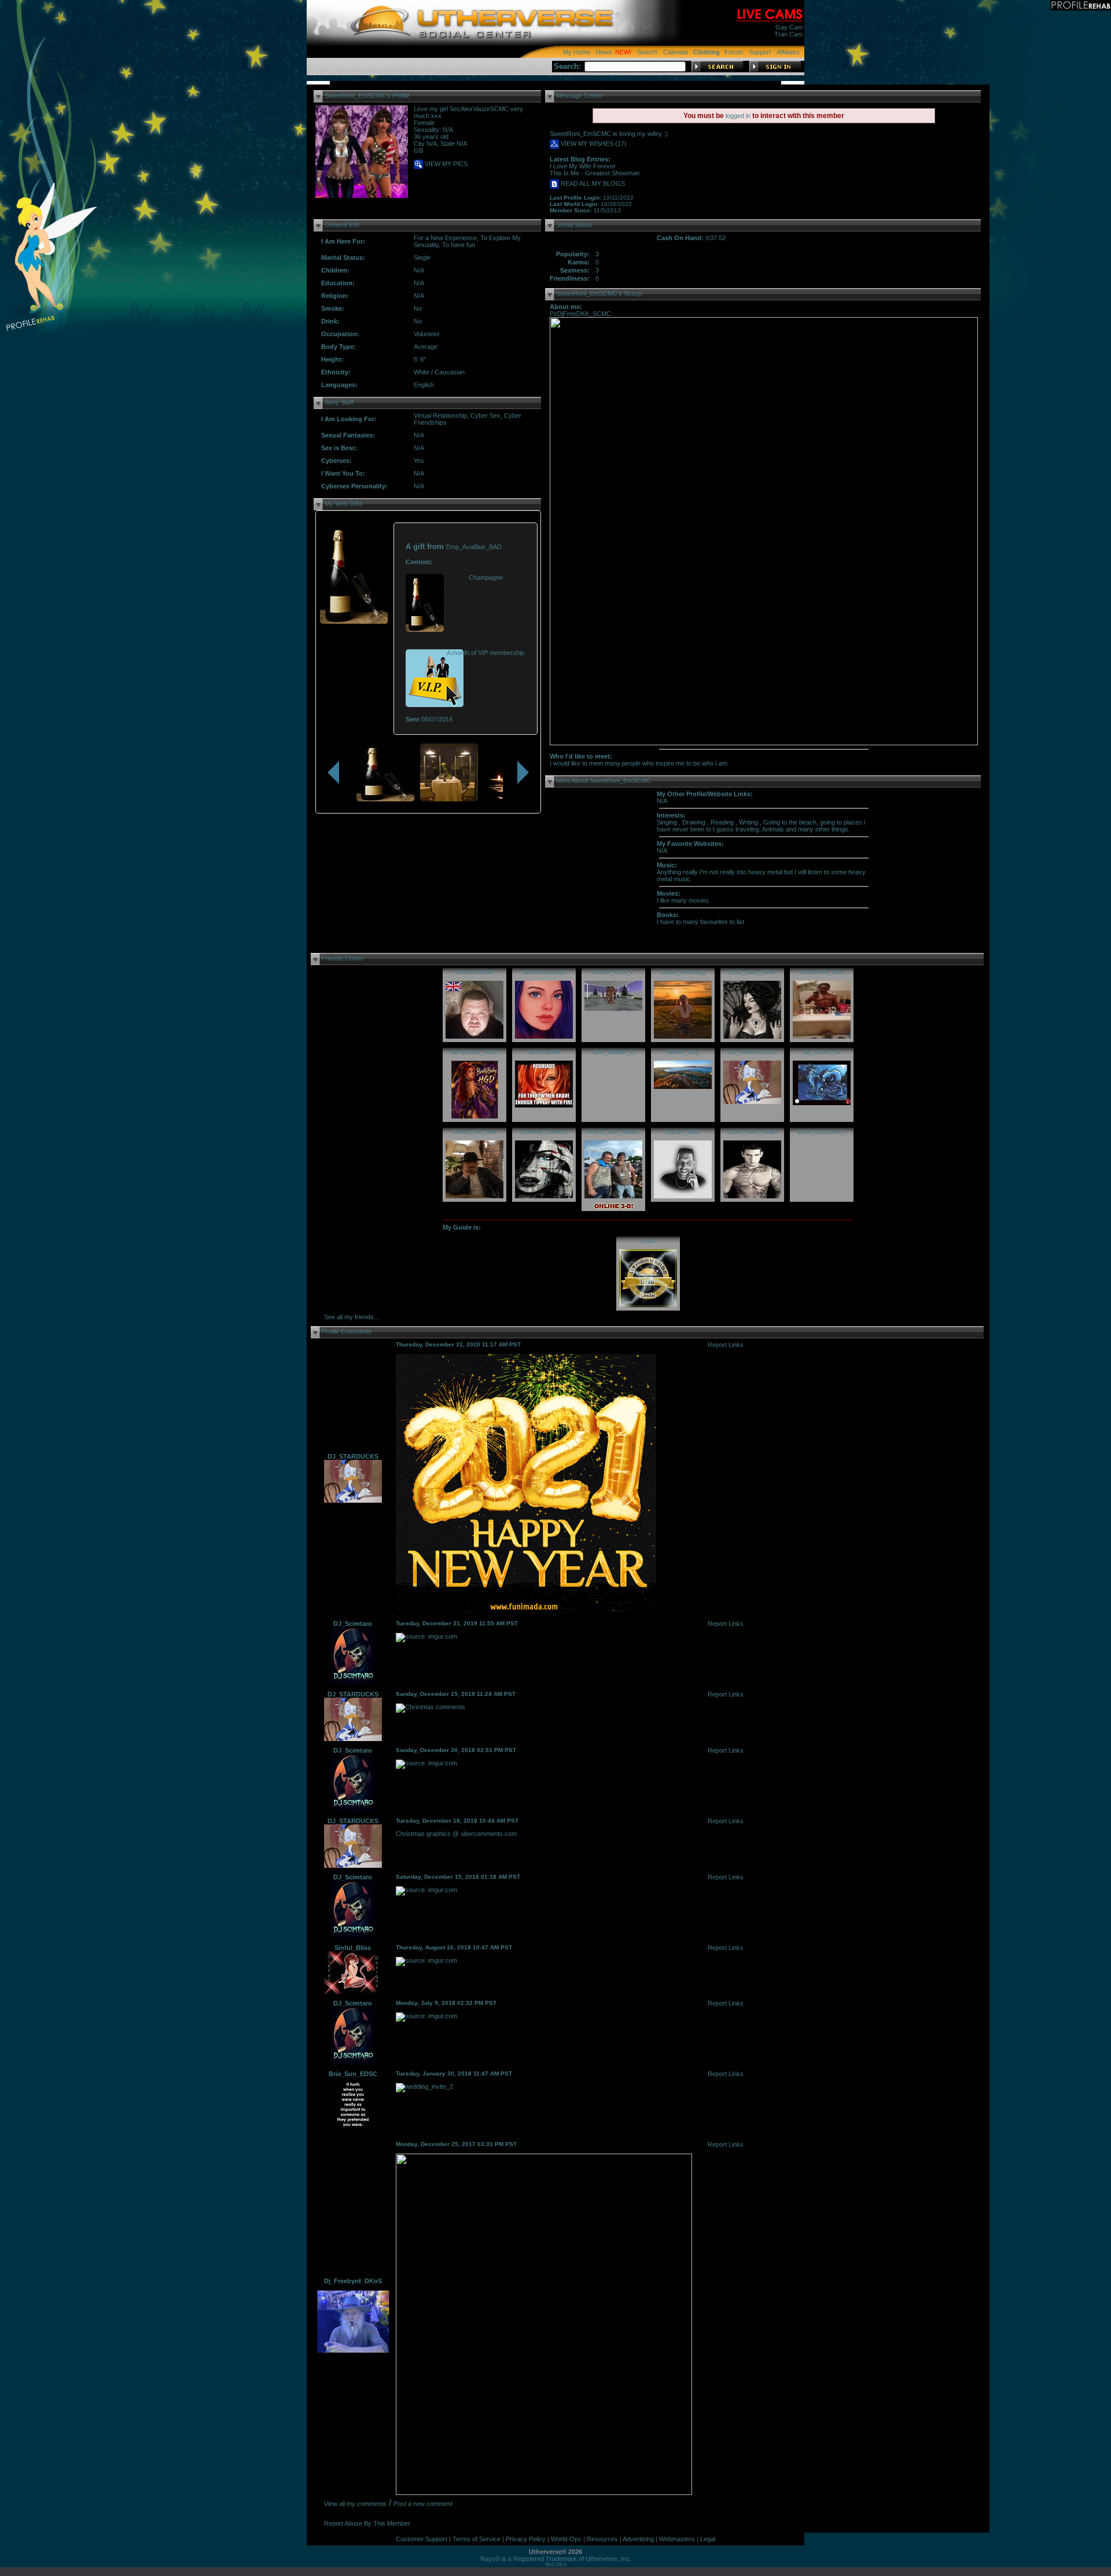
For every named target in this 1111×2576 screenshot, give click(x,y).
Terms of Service (477, 2539)
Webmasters (677, 2539)
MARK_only (683, 1052)
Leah (648, 1241)
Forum (734, 52)
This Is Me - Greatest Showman (595, 173)
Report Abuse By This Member (367, 2523)
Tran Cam (788, 34)
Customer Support (422, 2539)
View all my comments (355, 2504)
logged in (738, 116)
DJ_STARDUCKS (752, 1052)
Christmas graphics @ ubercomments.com (456, 1834)
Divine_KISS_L (613, 972)
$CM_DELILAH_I (822, 1132)
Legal (708, 2539)
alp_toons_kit (822, 1052)
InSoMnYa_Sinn (822, 972)
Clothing (707, 52)
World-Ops (566, 2539)
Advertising (638, 2539)
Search (647, 52)
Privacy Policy (526, 2539)
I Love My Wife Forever (583, 166)
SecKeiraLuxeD (544, 972)
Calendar (676, 52)
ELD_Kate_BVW (753, 972)
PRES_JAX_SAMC (613, 1132)
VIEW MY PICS (445, 164)
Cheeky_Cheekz (544, 1132)
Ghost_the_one (475, 1132)
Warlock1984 (474, 972)
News (604, 52)
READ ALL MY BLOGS (592, 183)
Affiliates (788, 52)
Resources (602, 2539)
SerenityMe (544, 1052)
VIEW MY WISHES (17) (593, 143)
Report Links (726, 1345)
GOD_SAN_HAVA (753, 1132)
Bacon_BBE (683, 1132)
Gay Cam (789, 27)
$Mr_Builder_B (614, 1052)
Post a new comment (423, 2504)
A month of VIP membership (485, 653)
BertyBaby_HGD (474, 1052)
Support (760, 52)
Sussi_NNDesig (683, 972)
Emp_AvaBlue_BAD (474, 547)
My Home (577, 52)
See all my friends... (352, 1317)
